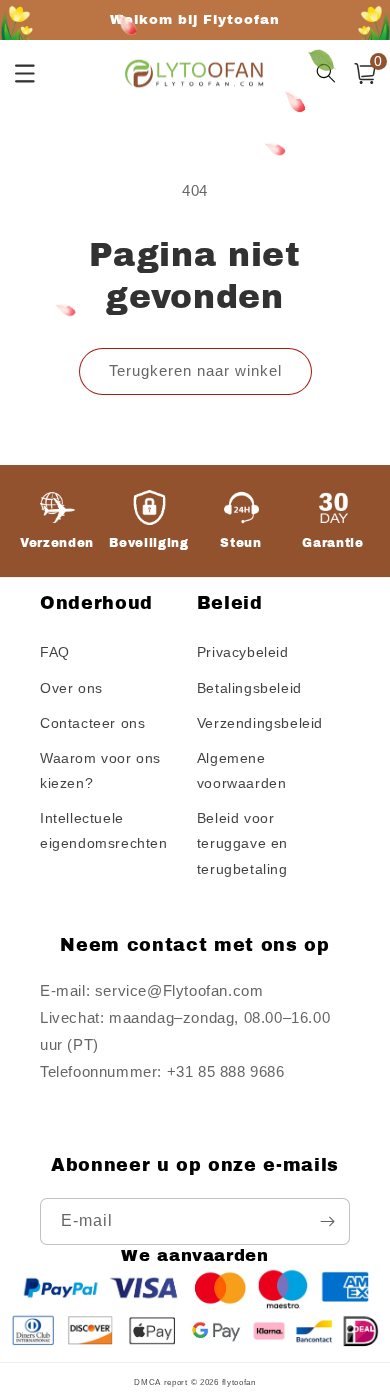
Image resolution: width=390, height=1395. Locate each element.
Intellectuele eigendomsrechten (104, 830)
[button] (365, 73)
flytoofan (239, 1382)
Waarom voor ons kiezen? (100, 770)
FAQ (55, 652)
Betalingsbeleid (249, 688)
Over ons (71, 688)
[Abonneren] (327, 1221)
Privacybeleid (243, 652)
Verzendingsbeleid (260, 723)
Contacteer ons (92, 723)
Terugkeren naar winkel (195, 370)
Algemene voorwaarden (242, 770)
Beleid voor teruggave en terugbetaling (242, 843)
